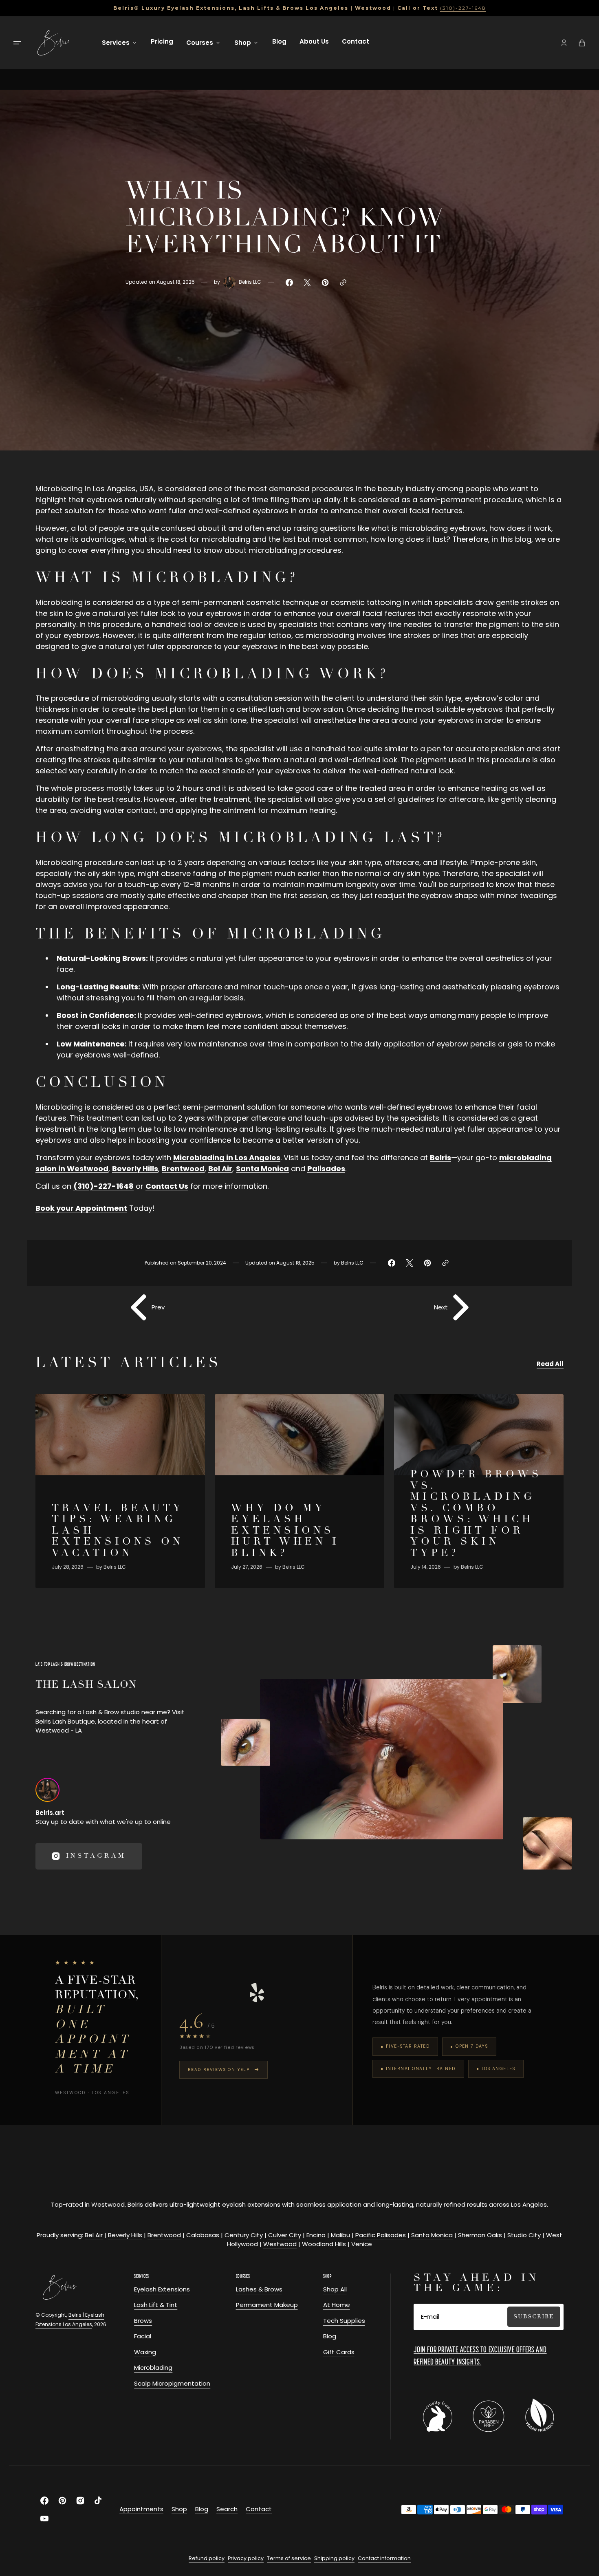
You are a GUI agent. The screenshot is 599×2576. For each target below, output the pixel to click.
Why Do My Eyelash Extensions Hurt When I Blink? (285, 1531)
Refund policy (207, 2558)
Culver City (285, 2235)
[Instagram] (47, 1790)
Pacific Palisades (381, 2235)
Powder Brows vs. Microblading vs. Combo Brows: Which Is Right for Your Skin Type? (476, 1514)
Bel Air (94, 2235)
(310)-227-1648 (463, 8)
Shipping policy (334, 2558)
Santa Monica (432, 2235)
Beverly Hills (125, 2235)
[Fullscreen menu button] (17, 43)
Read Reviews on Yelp (219, 2069)
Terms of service (289, 2558)
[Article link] (120, 1491)
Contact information (384, 2558)
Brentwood (164, 2235)
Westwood (280, 2244)
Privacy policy (246, 2558)
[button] (564, 43)
